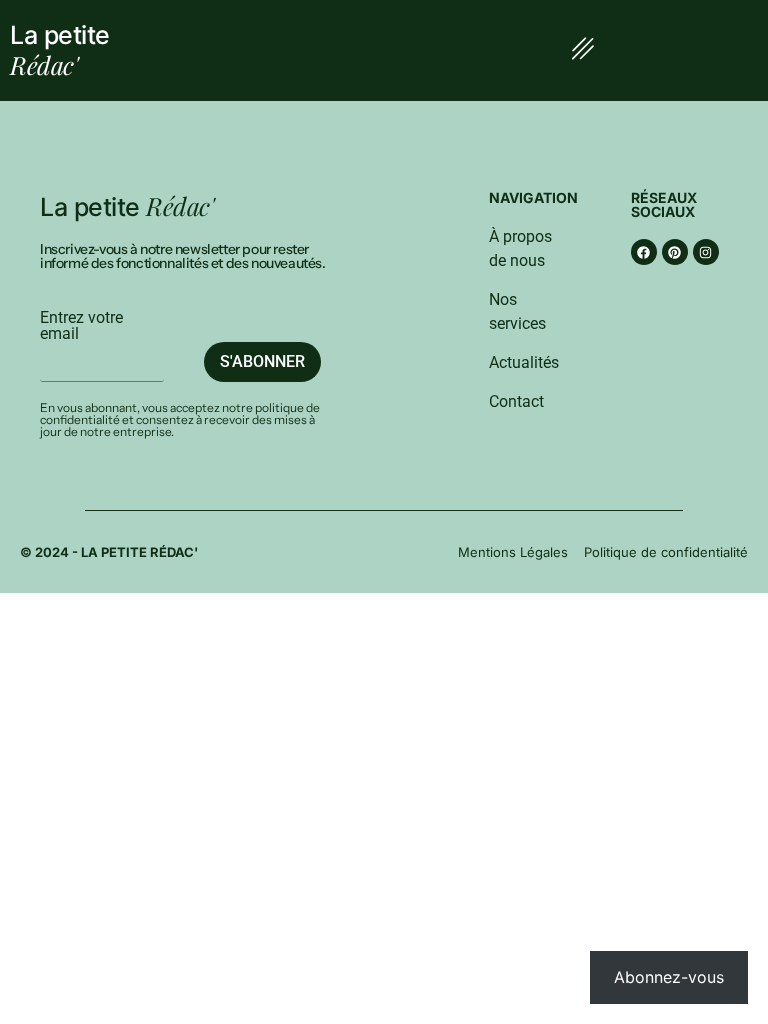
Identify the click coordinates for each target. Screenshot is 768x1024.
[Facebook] (644, 252)
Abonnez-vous (669, 977)
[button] (582, 51)
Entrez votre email (81, 326)
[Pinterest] (675, 252)
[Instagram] (706, 252)
